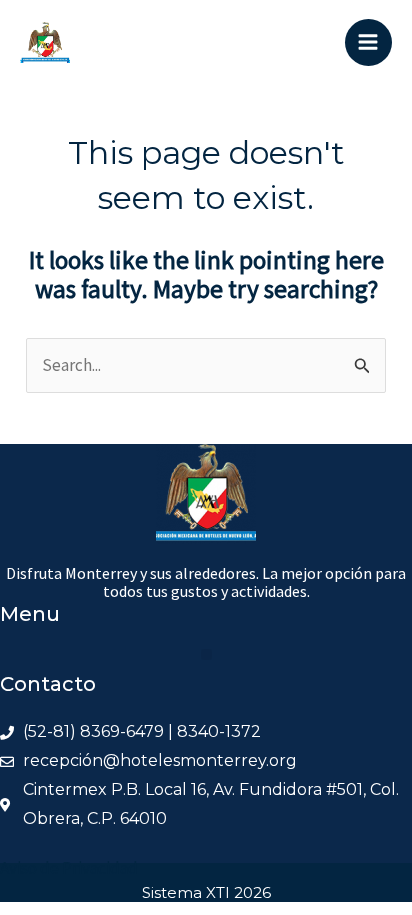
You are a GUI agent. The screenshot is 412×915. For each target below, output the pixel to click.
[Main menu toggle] (369, 43)
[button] (206, 654)
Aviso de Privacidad (69, 868)
